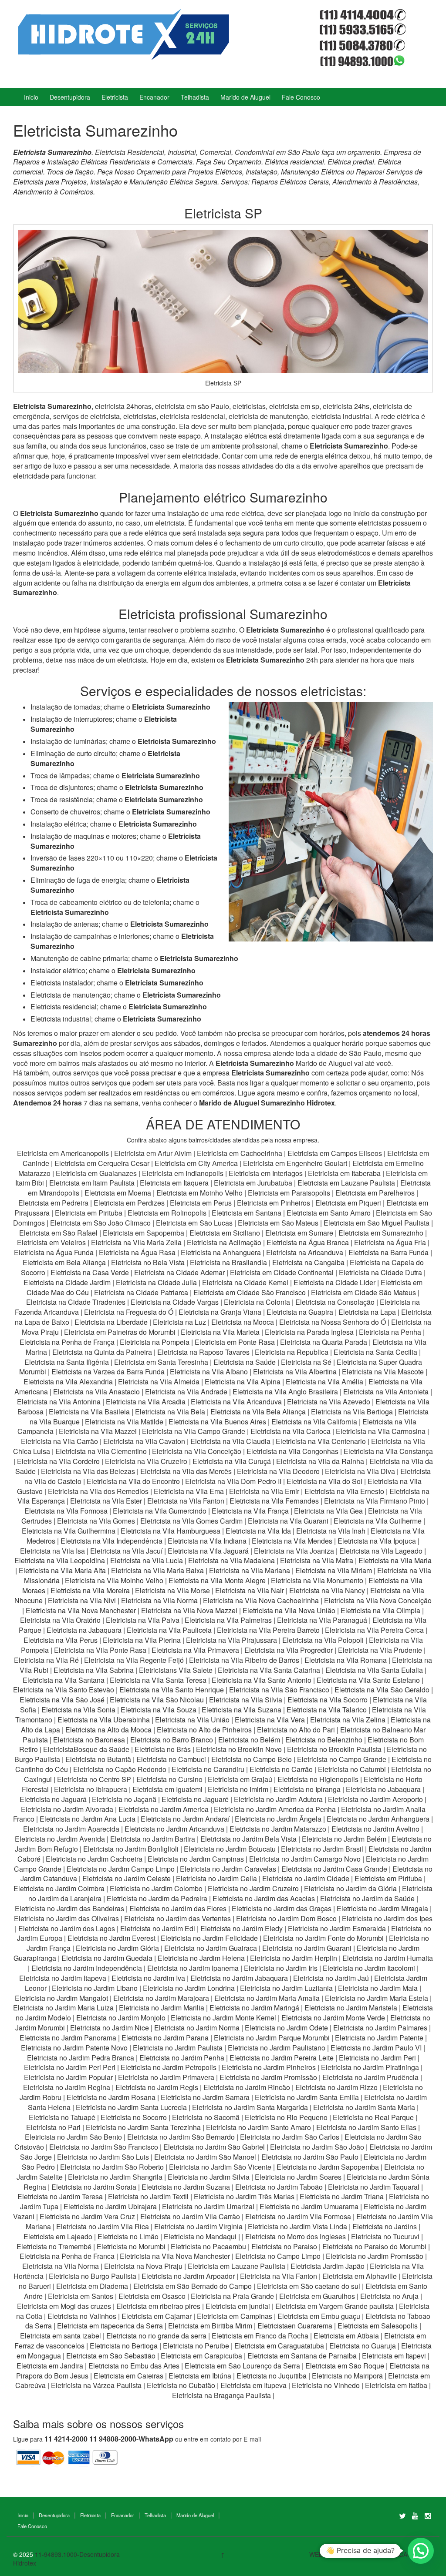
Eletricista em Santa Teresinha (161, 1362)
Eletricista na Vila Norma (159, 1600)
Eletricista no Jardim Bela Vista (248, 1839)
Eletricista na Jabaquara (84, 1630)
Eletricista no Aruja (389, 2296)
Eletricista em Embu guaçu (319, 2316)
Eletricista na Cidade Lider (335, 1282)
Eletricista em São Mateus (279, 1223)
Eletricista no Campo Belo (252, 1759)
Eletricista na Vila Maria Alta (62, 1570)
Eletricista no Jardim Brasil (322, 1849)
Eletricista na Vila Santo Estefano (368, 1680)
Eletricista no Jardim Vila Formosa (298, 2216)
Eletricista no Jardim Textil (148, 2196)
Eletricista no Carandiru (208, 1769)
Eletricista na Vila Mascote (383, 1372)
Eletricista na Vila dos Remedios (98, 1491)
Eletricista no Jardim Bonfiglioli (131, 1849)
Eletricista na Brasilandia (228, 1262)
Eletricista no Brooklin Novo (239, 1749)
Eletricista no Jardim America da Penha (275, 1809)
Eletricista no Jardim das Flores (178, 1908)
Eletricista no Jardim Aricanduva (174, 1829)
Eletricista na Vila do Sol (324, 1481)
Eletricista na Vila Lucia (147, 1560)
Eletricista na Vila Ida (258, 1531)
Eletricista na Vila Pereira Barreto (268, 1630)
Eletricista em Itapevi (394, 2356)
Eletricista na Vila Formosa (66, 1511)
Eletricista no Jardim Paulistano (277, 2048)
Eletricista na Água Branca (308, 1242)
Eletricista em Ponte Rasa (235, 1342)
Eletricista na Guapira (300, 1312)
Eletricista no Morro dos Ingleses (296, 2236)
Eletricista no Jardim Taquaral (374, 2187)
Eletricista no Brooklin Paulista (334, 1749)
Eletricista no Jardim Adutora (278, 1799)
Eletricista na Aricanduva (305, 1252)
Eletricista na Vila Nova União (289, 1610)
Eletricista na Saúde (245, 1362)
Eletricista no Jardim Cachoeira (94, 1859)
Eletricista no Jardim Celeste (127, 1878)
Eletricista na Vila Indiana (207, 1541)
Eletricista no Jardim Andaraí (185, 1819)
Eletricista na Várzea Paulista (96, 2385)
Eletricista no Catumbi (352, 1769)
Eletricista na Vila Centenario (321, 1441)
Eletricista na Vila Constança (388, 1451)
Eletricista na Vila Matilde (124, 1422)
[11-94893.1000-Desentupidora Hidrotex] (124, 33)
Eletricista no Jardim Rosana (111, 2097)
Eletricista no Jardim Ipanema (193, 1968)
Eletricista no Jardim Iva (148, 1978)
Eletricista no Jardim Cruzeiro (253, 1888)
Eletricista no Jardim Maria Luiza (63, 2008)
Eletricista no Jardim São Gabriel (214, 2147)
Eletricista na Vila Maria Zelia (136, 1242)
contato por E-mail (236, 2439)
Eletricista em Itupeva (253, 2385)
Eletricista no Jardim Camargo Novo (305, 1859)
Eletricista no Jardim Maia (378, 1988)
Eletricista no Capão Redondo (120, 1769)
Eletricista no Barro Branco (172, 1740)
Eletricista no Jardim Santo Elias (366, 2127)
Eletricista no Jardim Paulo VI (376, 2048)
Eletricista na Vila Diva (360, 1471)
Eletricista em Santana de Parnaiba (302, 2356)
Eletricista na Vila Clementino (101, 1451)
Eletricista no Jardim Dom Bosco (286, 1918)
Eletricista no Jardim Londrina (189, 1988)
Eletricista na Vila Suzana (242, 1710)
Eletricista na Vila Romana (346, 1660)
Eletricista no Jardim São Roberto (112, 2167)
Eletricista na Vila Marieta (220, 1332)
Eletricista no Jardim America (164, 1809)
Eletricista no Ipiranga (307, 1789)
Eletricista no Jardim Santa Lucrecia (131, 2107)
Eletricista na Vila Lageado (381, 1551)
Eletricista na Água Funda (54, 1252)
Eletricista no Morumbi (131, 2246)
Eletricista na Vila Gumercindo (160, 1511)
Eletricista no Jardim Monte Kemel (223, 2018)
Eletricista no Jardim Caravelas (228, 1869)
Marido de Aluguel (245, 97)
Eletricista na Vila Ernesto (344, 1491)
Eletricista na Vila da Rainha (321, 1461)
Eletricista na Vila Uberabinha (104, 1720)
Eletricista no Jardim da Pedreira (157, 1898)
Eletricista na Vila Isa (52, 1551)
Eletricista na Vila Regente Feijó (134, 1660)
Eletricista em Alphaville (360, 2276)
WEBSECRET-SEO (335, 2554)
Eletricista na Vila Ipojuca (377, 1541)
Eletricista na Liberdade (112, 1322)
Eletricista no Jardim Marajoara (161, 1998)
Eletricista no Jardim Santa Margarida (250, 2107)
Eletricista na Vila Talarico (327, 1710)
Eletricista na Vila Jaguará (208, 1551)
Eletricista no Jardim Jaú (331, 1978)
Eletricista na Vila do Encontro (133, 1481)
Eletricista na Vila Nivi (82, 1600)
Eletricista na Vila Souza (159, 1710)
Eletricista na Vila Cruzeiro (147, 1461)
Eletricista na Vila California (314, 1422)
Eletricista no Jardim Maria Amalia (267, 1998)
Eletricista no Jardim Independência (87, 1968)
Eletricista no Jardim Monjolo (121, 2018)
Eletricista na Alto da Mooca (108, 1730)
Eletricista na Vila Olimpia (380, 1610)
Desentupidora (70, 97)
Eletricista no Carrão (281, 1769)
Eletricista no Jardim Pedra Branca (81, 2058)
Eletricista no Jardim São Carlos (290, 2137)
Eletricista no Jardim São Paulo (310, 2157)
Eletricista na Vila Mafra (318, 1560)
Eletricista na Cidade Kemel (246, 1282)
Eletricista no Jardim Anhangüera (378, 1819)
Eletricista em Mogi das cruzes (64, 2306)
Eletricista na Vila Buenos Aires (217, 1422)
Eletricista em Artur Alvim (154, 1153)
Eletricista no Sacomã (206, 2117)
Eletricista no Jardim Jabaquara (239, 1978)
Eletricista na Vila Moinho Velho (114, 1580)
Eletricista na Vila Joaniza (294, 1551)
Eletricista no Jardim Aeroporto (375, 1799)
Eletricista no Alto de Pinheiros (204, 1730)
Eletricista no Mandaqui (200, 2236)
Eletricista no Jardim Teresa (60, 2196)
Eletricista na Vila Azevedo (329, 1402)
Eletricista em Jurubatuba (253, 1183)
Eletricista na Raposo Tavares (203, 1352)
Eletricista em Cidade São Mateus (363, 1292)
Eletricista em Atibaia (346, 2336)
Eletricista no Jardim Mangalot (61, 1998)
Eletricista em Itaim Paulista (93, 1183)
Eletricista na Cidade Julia (157, 1282)
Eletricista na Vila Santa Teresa (158, 1680)
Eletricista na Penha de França (68, 1342)
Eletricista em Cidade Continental (283, 1272)
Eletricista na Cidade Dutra (381, 1272)
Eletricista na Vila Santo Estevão (64, 1690)
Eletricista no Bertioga (124, 2346)
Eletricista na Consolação (336, 1302)
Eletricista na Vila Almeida (160, 1382)
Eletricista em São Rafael (59, 1233)
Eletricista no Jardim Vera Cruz (87, 2216)
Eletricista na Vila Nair (250, 1590)
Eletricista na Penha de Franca (67, 2256)
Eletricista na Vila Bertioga (352, 1412)
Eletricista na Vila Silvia (246, 1700)
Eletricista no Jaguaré (195, 1799)
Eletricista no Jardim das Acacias (264, 1898)
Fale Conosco (301, 97)
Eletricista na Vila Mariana (250, 1570)
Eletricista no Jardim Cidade (306, 1878)
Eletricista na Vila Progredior (289, 1650)
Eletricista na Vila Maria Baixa (157, 1570)
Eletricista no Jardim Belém (344, 1839)
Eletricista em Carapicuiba (201, 2356)
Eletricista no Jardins (385, 2226)
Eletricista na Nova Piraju (143, 2266)
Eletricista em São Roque (345, 2366)
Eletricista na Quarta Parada (324, 1342)
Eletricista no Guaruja (363, 2346)
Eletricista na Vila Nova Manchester (81, 1610)
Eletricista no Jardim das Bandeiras (69, 1908)
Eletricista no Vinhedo (326, 2385)
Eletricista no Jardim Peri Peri (70, 2067)
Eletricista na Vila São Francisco (279, 1690)
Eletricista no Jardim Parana (165, 2038)
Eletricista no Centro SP (94, 1779)
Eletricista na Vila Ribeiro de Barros (244, 1660)
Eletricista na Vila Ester (106, 1501)
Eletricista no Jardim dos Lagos (67, 1928)
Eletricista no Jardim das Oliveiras (66, 1918)
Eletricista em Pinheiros (274, 1203)
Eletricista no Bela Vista (148, 1262)
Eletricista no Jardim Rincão (247, 2087)
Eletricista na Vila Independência (111, 1541)
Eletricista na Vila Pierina (142, 1640)
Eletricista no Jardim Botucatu (230, 1849)
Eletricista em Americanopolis (64, 1153)
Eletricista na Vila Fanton (186, 1501)
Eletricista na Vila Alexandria (68, 1382)
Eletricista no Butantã (98, 1759)
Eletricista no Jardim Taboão (279, 2187)
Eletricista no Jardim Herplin (294, 1958)
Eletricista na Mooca (243, 1322)
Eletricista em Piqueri (348, 1203)
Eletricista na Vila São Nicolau (157, 1700)
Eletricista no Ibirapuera (91, 1789)
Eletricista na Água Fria (390, 1242)
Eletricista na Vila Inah (331, 1531)
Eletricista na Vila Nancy (327, 1590)
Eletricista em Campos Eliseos (336, 1153)
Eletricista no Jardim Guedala (107, 1958)
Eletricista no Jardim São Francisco (104, 2147)
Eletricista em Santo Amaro (329, 1213)
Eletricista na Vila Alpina (243, 1382)
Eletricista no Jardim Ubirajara (110, 2206)
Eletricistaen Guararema (295, 2326)
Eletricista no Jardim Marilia (162, 2008)
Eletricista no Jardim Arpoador (188, 2276)
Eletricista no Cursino (169, 1779)
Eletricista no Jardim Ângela (278, 1819)
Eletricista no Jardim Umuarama (309, 2206)
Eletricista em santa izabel (61, 2336)
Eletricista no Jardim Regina (67, 2087)
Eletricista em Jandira (50, 2366)
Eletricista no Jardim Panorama (68, 2038)
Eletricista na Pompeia (155, 1342)
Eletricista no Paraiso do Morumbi (374, 2246)
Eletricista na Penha (390, 1332)
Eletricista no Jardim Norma (197, 2028)
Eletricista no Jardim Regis (157, 2087)
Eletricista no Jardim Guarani (307, 1948)
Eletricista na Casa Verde (90, 1272)
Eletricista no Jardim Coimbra (59, 1888)
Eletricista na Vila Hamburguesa (171, 1531)
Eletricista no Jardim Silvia (209, 2177)
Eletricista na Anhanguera (221, 1252)
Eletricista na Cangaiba (308, 1262)
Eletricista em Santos (81, 2296)
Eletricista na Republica (292, 1352)
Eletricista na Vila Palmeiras (228, 1620)
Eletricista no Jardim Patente (379, 2038)
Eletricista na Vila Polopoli (323, 1640)
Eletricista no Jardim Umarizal (208, 2206)
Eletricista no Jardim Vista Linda (297, 2226)
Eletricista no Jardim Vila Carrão (190, 2216)
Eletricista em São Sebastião (111, 2356)
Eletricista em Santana (247, 1213)
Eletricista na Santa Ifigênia (68, 1362)
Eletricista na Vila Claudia (230, 1441)
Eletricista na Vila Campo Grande (194, 1431)
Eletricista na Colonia (257, 1302)
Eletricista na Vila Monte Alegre (217, 1580)
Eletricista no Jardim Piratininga (370, 2067)
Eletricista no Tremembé (54, 2246)
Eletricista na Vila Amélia (325, 1382)
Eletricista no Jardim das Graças (282, 1908)
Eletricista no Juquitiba (272, 2376)
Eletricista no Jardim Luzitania (286, 1988)
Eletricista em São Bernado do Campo (193, 2286)
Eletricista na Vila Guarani (288, 1521)
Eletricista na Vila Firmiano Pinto (375, 1501)
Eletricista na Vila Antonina (59, 1402)
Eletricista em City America (197, 1163)
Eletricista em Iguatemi (167, 1789)
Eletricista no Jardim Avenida (60, 1839)
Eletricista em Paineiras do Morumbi (121, 1332)
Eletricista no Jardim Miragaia (382, 1908)
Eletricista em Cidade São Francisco (250, 1292)
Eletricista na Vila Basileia (89, 1412)
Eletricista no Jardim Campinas (196, 1859)
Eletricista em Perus (201, 1203)
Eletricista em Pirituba (89, 1213)
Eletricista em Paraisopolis (289, 1193)
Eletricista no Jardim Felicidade (209, 1938)
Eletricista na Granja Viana (220, 1312)
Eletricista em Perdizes (129, 1203)
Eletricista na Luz (179, 1322)
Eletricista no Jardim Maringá (254, 2008)
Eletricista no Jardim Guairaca (211, 1948)
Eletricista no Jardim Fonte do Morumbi (323, 1938)
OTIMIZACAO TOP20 (404, 2554)
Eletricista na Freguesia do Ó (129, 1312)
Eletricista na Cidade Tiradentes (76, 1302)
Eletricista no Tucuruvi (385, 2236)
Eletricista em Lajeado (58, 2236)
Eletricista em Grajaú (240, 1779)
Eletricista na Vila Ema (189, 1491)
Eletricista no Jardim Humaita (388, 1958)
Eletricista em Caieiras (128, 2376)
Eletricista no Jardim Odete (286, 2028)
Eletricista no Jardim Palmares (380, 2028)
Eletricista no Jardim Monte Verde (333, 2018)
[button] (421, 2551)
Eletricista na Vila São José (62, 1700)
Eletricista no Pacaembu (208, 2246)
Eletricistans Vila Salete (176, 1670)
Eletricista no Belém (249, 1740)
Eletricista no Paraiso (284, 2246)
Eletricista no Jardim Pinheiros (269, 2067)
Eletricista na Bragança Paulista (221, 2395)
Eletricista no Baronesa (89, 1740)
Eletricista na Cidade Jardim (67, 1282)
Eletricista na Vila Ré (46, 1660)
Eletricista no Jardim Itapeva (63, 1978)
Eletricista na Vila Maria (395, 1560)
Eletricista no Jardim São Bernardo (181, 2137)
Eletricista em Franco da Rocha (260, 2336)
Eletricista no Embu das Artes (134, 2366)
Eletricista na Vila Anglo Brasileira (285, 1392)
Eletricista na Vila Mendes (292, 1541)
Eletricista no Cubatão (181, 2385)
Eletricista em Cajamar (157, 2316)
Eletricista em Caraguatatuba (279, 2346)
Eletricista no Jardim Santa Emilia (307, 2097)
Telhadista (195, 97)
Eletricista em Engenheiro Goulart (296, 1163)
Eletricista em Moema (118, 1193)
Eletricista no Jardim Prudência (370, 2077)
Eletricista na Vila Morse (172, 1590)
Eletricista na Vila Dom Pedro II (233, 1481)
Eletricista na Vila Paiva (143, 1620)
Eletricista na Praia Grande (232, 2296)
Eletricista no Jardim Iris (281, 1968)
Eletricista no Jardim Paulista (178, 2048)
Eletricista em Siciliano (225, 1233)
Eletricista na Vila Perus (61, 1640)
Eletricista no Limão (128, 2236)
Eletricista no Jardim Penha (182, 2058)
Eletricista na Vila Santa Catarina (269, 1670)
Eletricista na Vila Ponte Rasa (100, 1650)
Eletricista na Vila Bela (170, 1412)
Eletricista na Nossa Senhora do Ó (333, 1322)
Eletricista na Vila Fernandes (274, 1501)
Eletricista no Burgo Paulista (93, 2276)
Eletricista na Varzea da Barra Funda (108, 1372)
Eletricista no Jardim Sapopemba (328, 2167)
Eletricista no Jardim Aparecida (71, 1829)
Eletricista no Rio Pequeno (286, 2117)
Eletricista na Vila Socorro (328, 1700)
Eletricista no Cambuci (171, 1759)
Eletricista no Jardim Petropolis (169, 2067)
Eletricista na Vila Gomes (96, 1521)
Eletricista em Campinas (235, 2316)
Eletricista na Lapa (367, 1312)
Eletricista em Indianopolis (183, 1173)
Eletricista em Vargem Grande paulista (334, 2306)
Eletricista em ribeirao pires (158, 2306)
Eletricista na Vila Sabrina (94, 1670)
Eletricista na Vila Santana (64, 1680)
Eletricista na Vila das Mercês (186, 1471)
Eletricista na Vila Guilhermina (69, 1531)
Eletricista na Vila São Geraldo (382, 1690)
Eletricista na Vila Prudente (380, 1650)
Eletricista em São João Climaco (100, 1223)
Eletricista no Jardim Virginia (198, 2226)
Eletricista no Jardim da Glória (350, 1888)
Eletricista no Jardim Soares (298, 2177)
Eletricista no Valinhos (82, 2316)
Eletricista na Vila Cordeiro (58, 1461)
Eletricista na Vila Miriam (334, 1570)
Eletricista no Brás (163, 1749)
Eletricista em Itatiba (396, 2385)
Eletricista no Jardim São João (317, 2147)
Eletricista (115, 97)
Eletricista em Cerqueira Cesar (103, 1163)
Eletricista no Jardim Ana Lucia (88, 1819)
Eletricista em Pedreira (53, 1203)
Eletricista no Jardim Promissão (268, 2077)
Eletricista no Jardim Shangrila (115, 2177)
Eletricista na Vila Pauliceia (169, 1630)
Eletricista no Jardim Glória (117, 1948)
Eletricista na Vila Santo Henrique (172, 1690)
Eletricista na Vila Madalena (231, 1560)
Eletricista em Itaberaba (344, 1173)
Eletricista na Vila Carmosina (381, 1431)
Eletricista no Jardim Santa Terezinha (143, 2127)
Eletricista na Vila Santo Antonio (262, 1680)
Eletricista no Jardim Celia (216, 1878)
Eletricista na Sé (306, 1362)
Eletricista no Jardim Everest (111, 1938)
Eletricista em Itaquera (174, 1183)
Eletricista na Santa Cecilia (375, 1352)
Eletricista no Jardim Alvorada (67, 1809)
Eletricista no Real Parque (373, 2117)
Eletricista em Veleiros (51, 1242)
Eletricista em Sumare (299, 1233)
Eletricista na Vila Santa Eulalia (374, 1670)
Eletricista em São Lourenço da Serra (242, 2366)
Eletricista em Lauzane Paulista (347, 1183)
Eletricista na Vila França (250, 1511)
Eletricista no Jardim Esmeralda (337, 1928)
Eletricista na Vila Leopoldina (60, 1560)
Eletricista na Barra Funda (389, 1252)
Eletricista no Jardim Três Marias (244, 2196)
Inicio (31, 97)
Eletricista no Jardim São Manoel (205, 2157)
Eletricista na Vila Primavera (195, 1650)
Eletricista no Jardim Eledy (242, 1928)
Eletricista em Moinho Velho (200, 1193)
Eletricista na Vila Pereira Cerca (374, 1630)
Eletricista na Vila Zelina (348, 1720)
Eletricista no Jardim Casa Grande (334, 1869)
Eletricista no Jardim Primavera (166, 2077)
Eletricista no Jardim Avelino (375, 1829)
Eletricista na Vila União (192, 1720)
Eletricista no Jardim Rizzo (336, 2087)
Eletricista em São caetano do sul (309, 2286)
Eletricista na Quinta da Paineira (102, 1352)
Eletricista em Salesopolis (378, 2326)
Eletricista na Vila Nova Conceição (378, 1600)
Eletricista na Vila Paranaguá (322, 1620)
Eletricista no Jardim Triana (342, 2196)
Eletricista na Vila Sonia (78, 1710)
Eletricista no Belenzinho (324, 1740)
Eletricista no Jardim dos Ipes (387, 1918)
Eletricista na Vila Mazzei (98, 1431)
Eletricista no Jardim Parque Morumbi (272, 2038)
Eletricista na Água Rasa (138, 1252)
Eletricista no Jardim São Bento (73, 2137)
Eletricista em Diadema (92, 2286)
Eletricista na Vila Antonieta (386, 1392)
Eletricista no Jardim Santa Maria (364, 2107)
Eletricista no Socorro (134, 2117)
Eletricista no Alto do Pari (296, 1730)
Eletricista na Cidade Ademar (180, 1272)
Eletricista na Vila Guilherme (378, 1521)
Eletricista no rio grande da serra (156, 2336)
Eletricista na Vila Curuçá (233, 1461)
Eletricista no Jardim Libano (95, 1988)
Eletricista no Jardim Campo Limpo (121, 1869)
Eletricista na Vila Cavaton (144, 1441)
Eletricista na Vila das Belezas (88, 1471)
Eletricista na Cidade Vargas (176, 1302)
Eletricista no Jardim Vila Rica (103, 2226)
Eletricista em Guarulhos (317, 2296)
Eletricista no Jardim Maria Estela (377, 1998)
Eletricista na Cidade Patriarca (141, 1292)
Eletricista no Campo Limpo (278, 2256)
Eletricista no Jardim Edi (158, 1928)
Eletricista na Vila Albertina (295, 1372)
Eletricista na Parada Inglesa (310, 1332)
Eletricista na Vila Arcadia (147, 1402)
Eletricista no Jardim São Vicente (220, 2167)
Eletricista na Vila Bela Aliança (258, 1412)
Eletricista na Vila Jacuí (126, 1551)
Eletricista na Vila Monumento (317, 1580)
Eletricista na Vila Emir (264, 1491)
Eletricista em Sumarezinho (381, 1233)
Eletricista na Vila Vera (270, 1720)
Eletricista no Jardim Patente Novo (74, 2048)
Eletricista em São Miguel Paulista (377, 1223)
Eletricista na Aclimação (224, 1242)
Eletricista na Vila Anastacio (96, 1392)
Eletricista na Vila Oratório (60, 1620)
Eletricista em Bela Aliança (65, 1262)
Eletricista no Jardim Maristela (351, 2008)
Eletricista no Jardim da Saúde (367, 1898)
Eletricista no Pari (53, 2127)
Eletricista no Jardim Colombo (156, 1888)
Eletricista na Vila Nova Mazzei (189, 1610)
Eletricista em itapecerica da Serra (110, 2326)
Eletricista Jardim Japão (328, 2266)
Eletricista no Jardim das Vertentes (177, 1918)
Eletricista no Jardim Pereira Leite (282, 2058)
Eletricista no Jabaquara (383, 1789)
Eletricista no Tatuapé (62, 2117)
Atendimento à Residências (375, 182)
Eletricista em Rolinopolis (167, 1213)
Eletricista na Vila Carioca (291, 1431)
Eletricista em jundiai (238, 2306)
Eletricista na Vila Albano (209, 1372)
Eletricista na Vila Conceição (197, 1451)
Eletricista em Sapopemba (144, 1233)
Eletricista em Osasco (152, 2296)
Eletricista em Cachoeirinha (240, 1153)
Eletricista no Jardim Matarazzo (278, 1829)
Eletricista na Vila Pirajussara (231, 1640)
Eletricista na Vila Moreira (90, 1590)
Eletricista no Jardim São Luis (103, 2157)
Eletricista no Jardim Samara (205, 2097)
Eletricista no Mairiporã (347, 2376)
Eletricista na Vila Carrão (59, 1441)
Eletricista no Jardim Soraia (94, 2187)
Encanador (154, 97)
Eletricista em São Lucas (194, 1223)
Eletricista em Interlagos (266, 1173)
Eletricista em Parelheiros (375, 1193)
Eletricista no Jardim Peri (377, 2058)
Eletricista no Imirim (238, 1789)
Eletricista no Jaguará (53, 1799)
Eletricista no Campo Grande (342, 1759)
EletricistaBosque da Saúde (86, 1749)
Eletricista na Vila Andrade (186, 1392)
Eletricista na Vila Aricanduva (236, 1402)
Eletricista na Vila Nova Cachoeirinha (261, 1600)
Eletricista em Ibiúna (200, 2376)
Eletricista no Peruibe (196, 2346)
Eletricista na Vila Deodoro (278, 1471)
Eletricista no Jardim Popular (68, 2077)
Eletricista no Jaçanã (124, 1799)
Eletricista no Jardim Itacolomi (369, 1968)
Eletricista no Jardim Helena (201, 1958)
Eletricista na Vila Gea (328, 1511)
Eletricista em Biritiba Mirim (210, 2326)
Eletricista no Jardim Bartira (153, 1839)
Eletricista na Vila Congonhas (292, 1451)
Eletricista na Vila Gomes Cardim (191, 1521)
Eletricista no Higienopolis (318, 1779)
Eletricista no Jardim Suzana (186, 2187)
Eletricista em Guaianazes (96, 1173)
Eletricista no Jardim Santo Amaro (258, 2127)
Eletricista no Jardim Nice (110, 2028)
